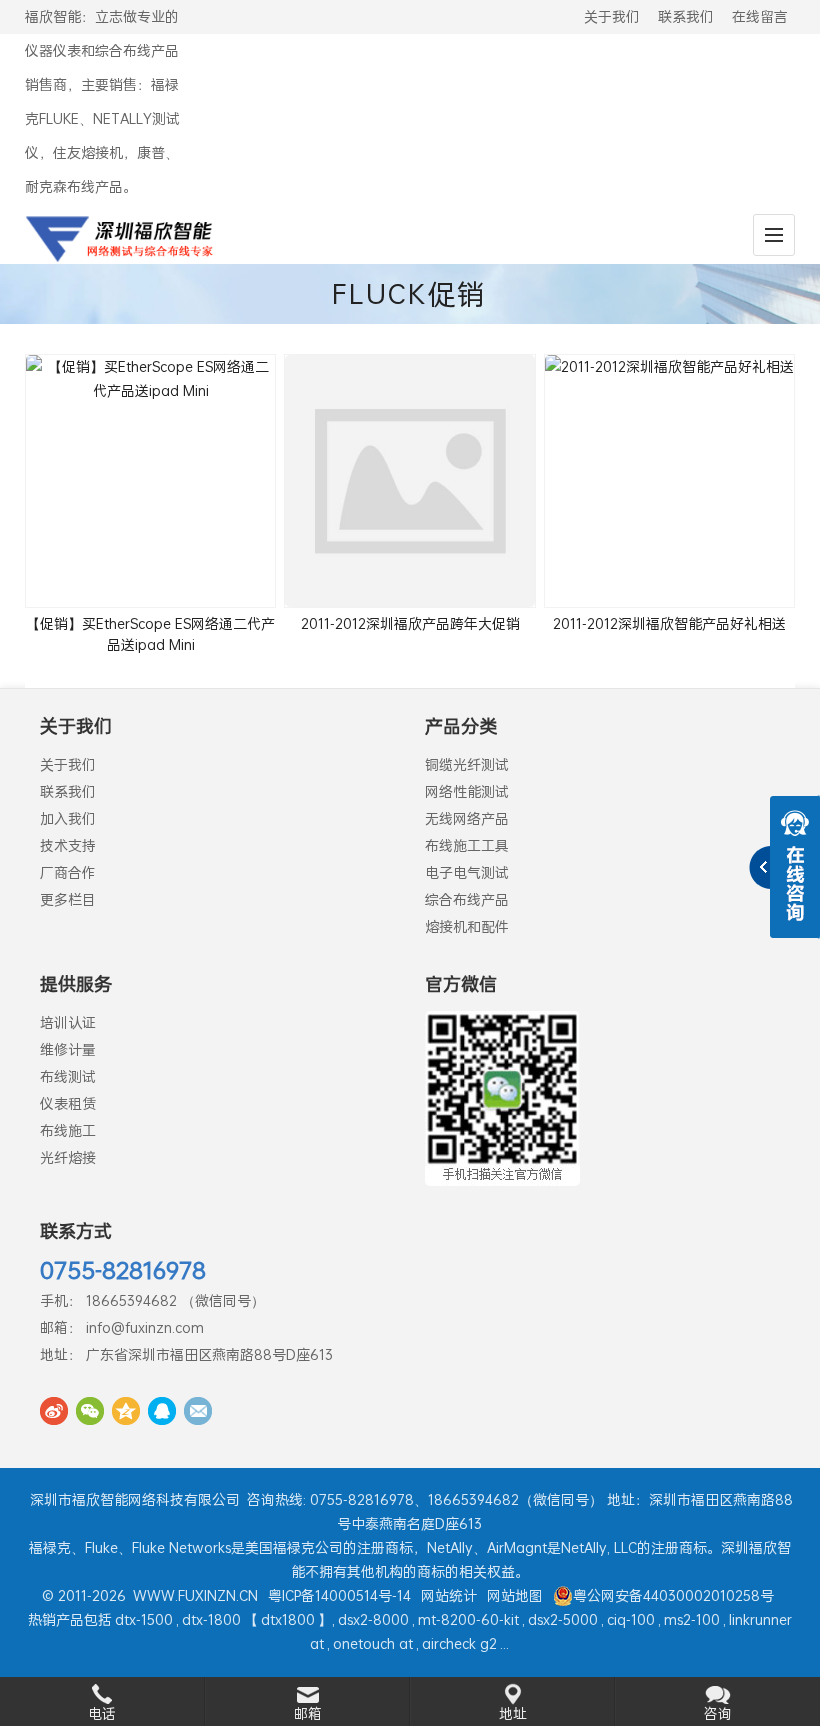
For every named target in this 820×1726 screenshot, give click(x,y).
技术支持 (68, 845)
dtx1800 (288, 1619)
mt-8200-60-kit (468, 1619)
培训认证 (68, 1022)
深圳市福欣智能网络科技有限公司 (135, 1499)
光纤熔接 (68, 1157)
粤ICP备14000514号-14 (339, 1595)
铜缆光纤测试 (467, 764)
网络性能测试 (467, 791)
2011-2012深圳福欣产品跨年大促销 (410, 623)
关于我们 (612, 16)
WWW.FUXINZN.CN (195, 1595)
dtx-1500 (144, 1619)
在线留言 (760, 16)
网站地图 (515, 1595)
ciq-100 (631, 1619)
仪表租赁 (68, 1103)
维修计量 (68, 1049)
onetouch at (373, 1643)
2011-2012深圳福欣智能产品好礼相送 (669, 623)
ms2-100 (692, 1619)
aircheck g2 (459, 1643)
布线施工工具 (467, 845)
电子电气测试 (467, 872)
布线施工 (68, 1130)
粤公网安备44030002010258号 (673, 1595)
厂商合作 (68, 872)
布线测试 (68, 1076)
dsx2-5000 (563, 1619)
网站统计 (449, 1595)
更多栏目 (68, 899)
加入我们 (68, 818)
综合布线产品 (467, 899)
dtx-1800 (211, 1619)
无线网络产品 (467, 818)
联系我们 (686, 16)
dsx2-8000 (373, 1619)
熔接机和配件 (467, 926)
